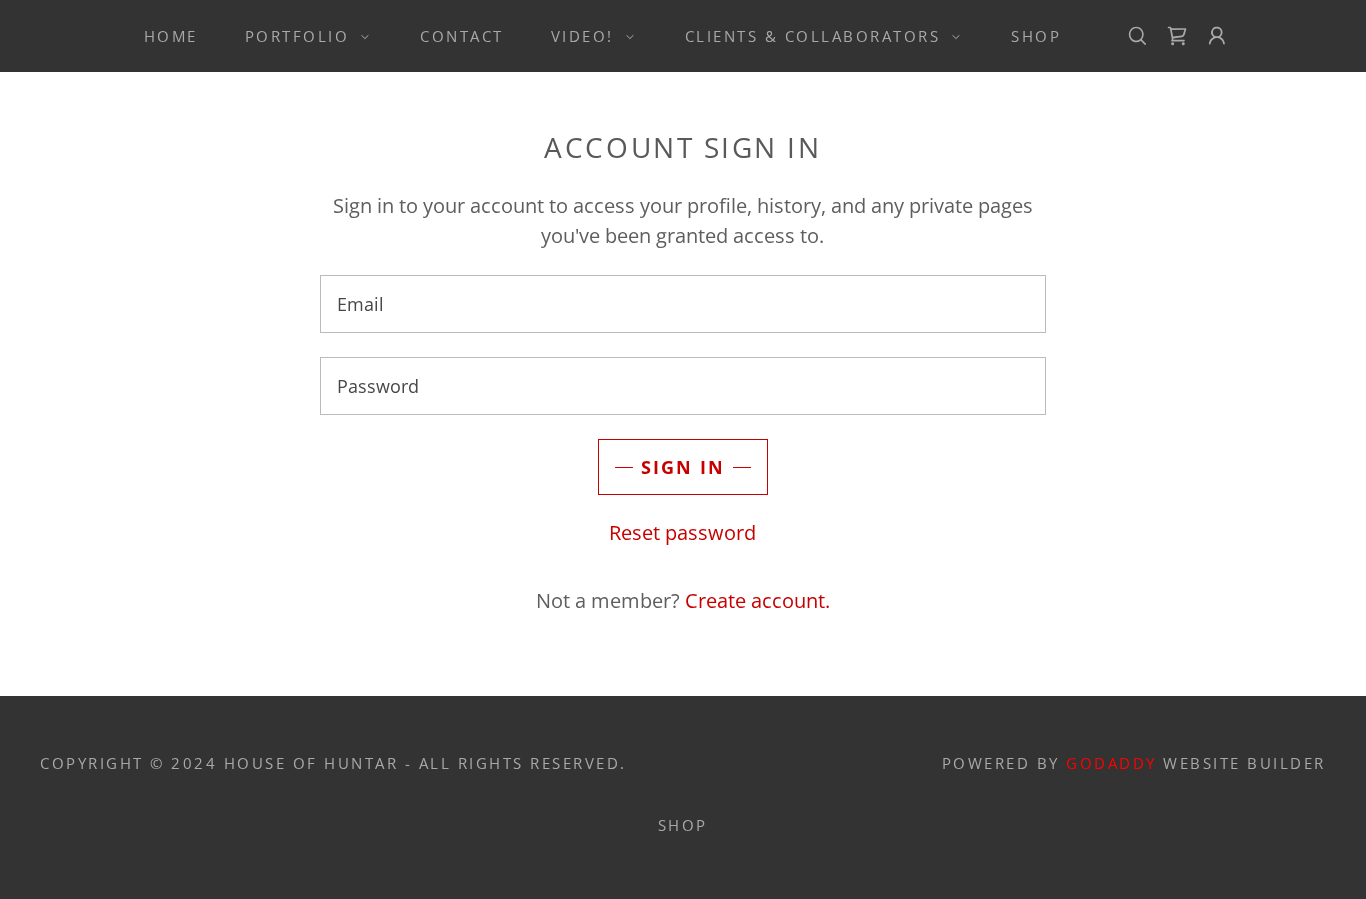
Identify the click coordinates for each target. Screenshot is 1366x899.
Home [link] (171, 36)
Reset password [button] (682, 532)
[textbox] (682, 304)
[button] (302, 36)
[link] (1177, 36)
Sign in (683, 467)
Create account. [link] (757, 600)
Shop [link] (1036, 36)
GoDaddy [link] (1111, 763)
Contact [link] (462, 36)
